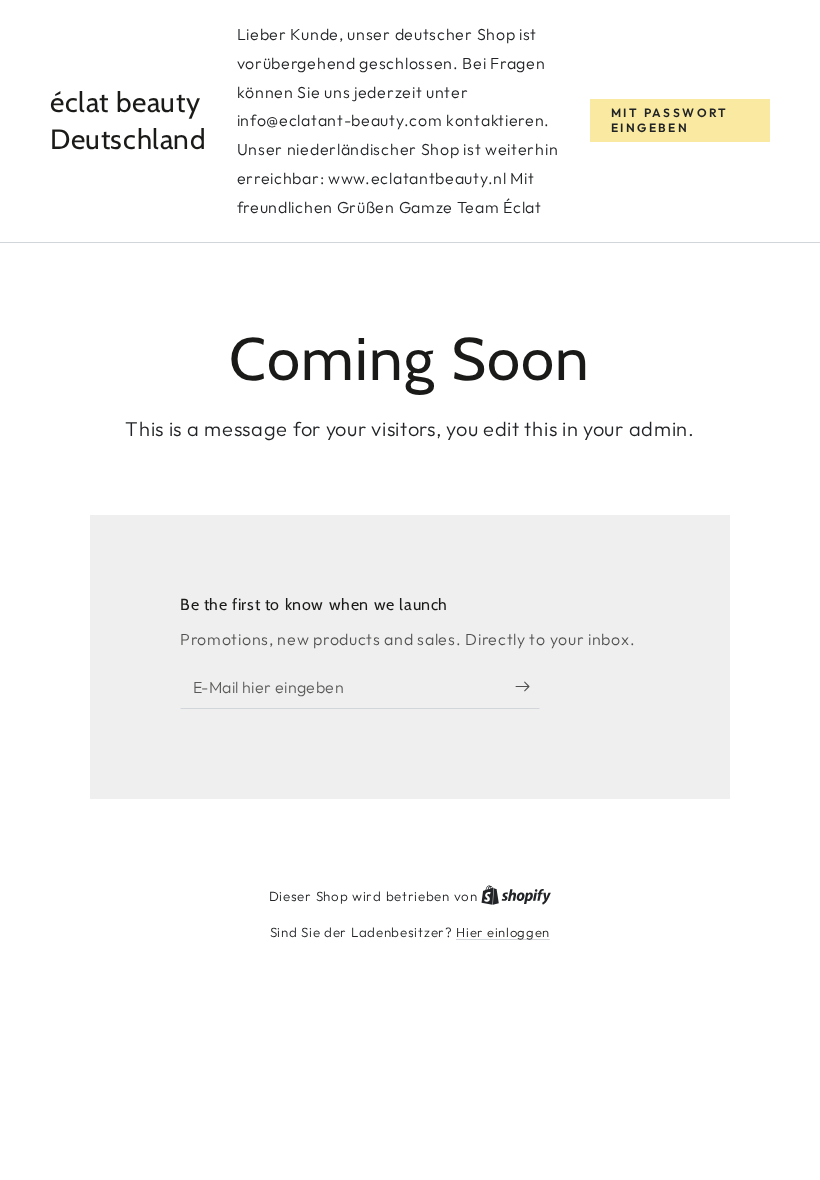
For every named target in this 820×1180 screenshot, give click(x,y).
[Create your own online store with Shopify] (516, 896)
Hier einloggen (503, 932)
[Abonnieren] (527, 686)
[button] (680, 120)
